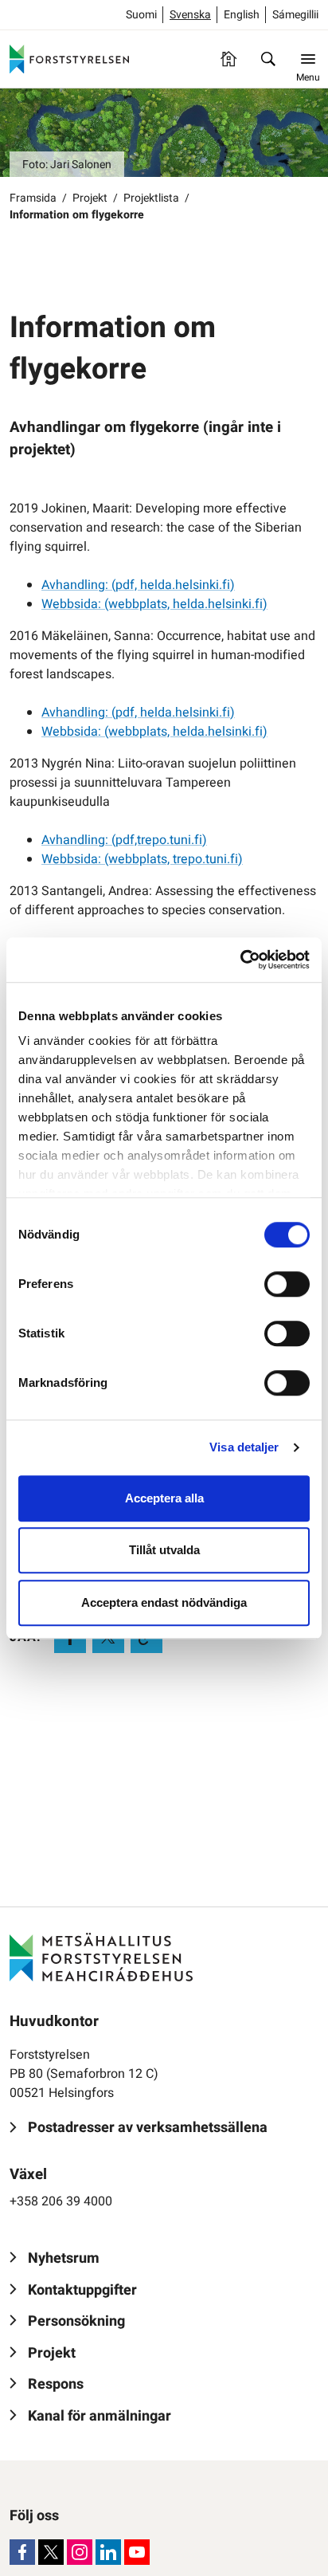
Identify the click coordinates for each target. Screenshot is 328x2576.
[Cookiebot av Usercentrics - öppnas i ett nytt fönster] (240, 960)
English (242, 15)
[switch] (287, 1284)
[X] (51, 2552)
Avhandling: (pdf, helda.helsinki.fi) (138, 585)
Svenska (190, 15)
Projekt (90, 198)
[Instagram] (80, 2552)
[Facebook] (22, 2552)
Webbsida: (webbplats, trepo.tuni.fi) (142, 859)
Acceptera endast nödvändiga (164, 1602)
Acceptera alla (164, 1498)
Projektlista (151, 198)
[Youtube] (137, 2552)
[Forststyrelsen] (69, 59)
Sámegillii (295, 15)
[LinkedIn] (108, 2552)
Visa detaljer (244, 1447)
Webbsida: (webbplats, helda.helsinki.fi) (154, 604)
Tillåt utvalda (164, 1550)
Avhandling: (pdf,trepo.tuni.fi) (124, 840)
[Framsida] (228, 59)
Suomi (141, 15)
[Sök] (268, 59)
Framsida (33, 198)
